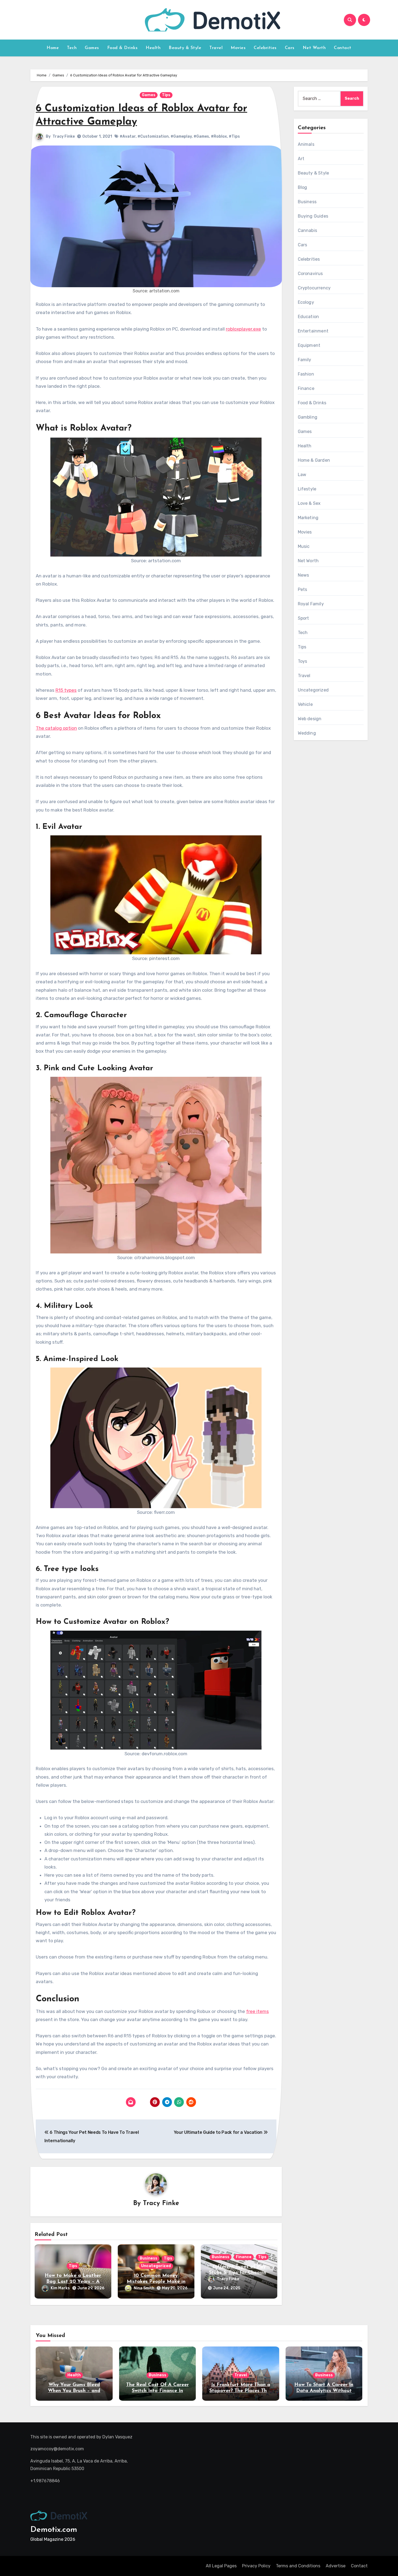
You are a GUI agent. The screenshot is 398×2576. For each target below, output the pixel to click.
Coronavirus (310, 274)
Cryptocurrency (314, 288)
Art (301, 159)
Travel (216, 48)
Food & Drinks (123, 48)
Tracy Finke (64, 136)
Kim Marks (60, 2288)
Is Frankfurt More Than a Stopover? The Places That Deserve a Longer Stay (241, 2391)
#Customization (153, 136)
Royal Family (311, 604)
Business (149, 2258)
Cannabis (308, 230)
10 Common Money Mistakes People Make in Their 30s (156, 2282)
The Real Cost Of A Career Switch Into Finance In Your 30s (157, 2391)
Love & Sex (309, 503)
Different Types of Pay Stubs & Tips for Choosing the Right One (239, 2273)
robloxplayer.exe (243, 329)
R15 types (66, 690)
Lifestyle (307, 489)
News (304, 575)
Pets (303, 589)
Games (92, 48)
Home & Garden (314, 460)
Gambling (308, 417)
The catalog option (56, 728)
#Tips (234, 136)
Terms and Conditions (298, 2566)
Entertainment (313, 331)
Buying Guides (313, 216)
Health (153, 48)
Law (302, 475)
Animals (306, 144)
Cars (290, 48)
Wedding (307, 733)
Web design (310, 719)
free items (257, 2011)
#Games (201, 136)
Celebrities (265, 48)
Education (309, 317)
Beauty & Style (185, 48)
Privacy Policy (256, 2566)
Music (304, 546)
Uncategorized (156, 2266)
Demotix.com (54, 2530)
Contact (343, 48)
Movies (238, 48)
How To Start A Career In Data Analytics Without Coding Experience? (324, 2391)
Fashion (306, 374)
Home (53, 48)
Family (305, 360)
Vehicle (305, 704)
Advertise (336, 2566)
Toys (303, 661)
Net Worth (314, 48)
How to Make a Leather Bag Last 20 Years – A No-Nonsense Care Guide (73, 2282)
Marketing (308, 518)
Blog (303, 187)
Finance (244, 2257)
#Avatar (128, 136)
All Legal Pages (221, 2566)
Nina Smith (144, 2288)
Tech (72, 48)
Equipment (309, 345)
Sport (304, 618)
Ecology (306, 302)
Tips (166, 95)
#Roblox (219, 136)
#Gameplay (181, 136)
